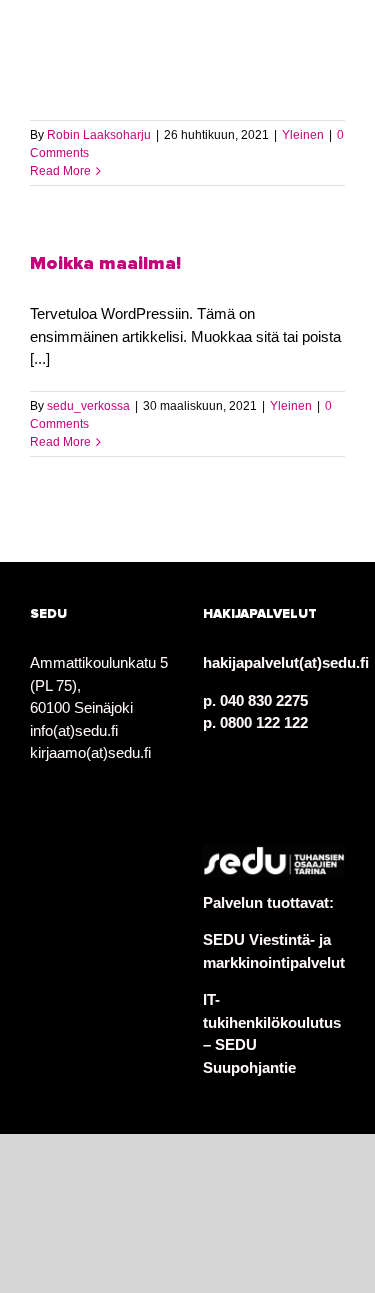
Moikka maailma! (105, 264)
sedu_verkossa (88, 406)
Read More (60, 171)
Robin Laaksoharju (99, 135)
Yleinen (303, 135)
